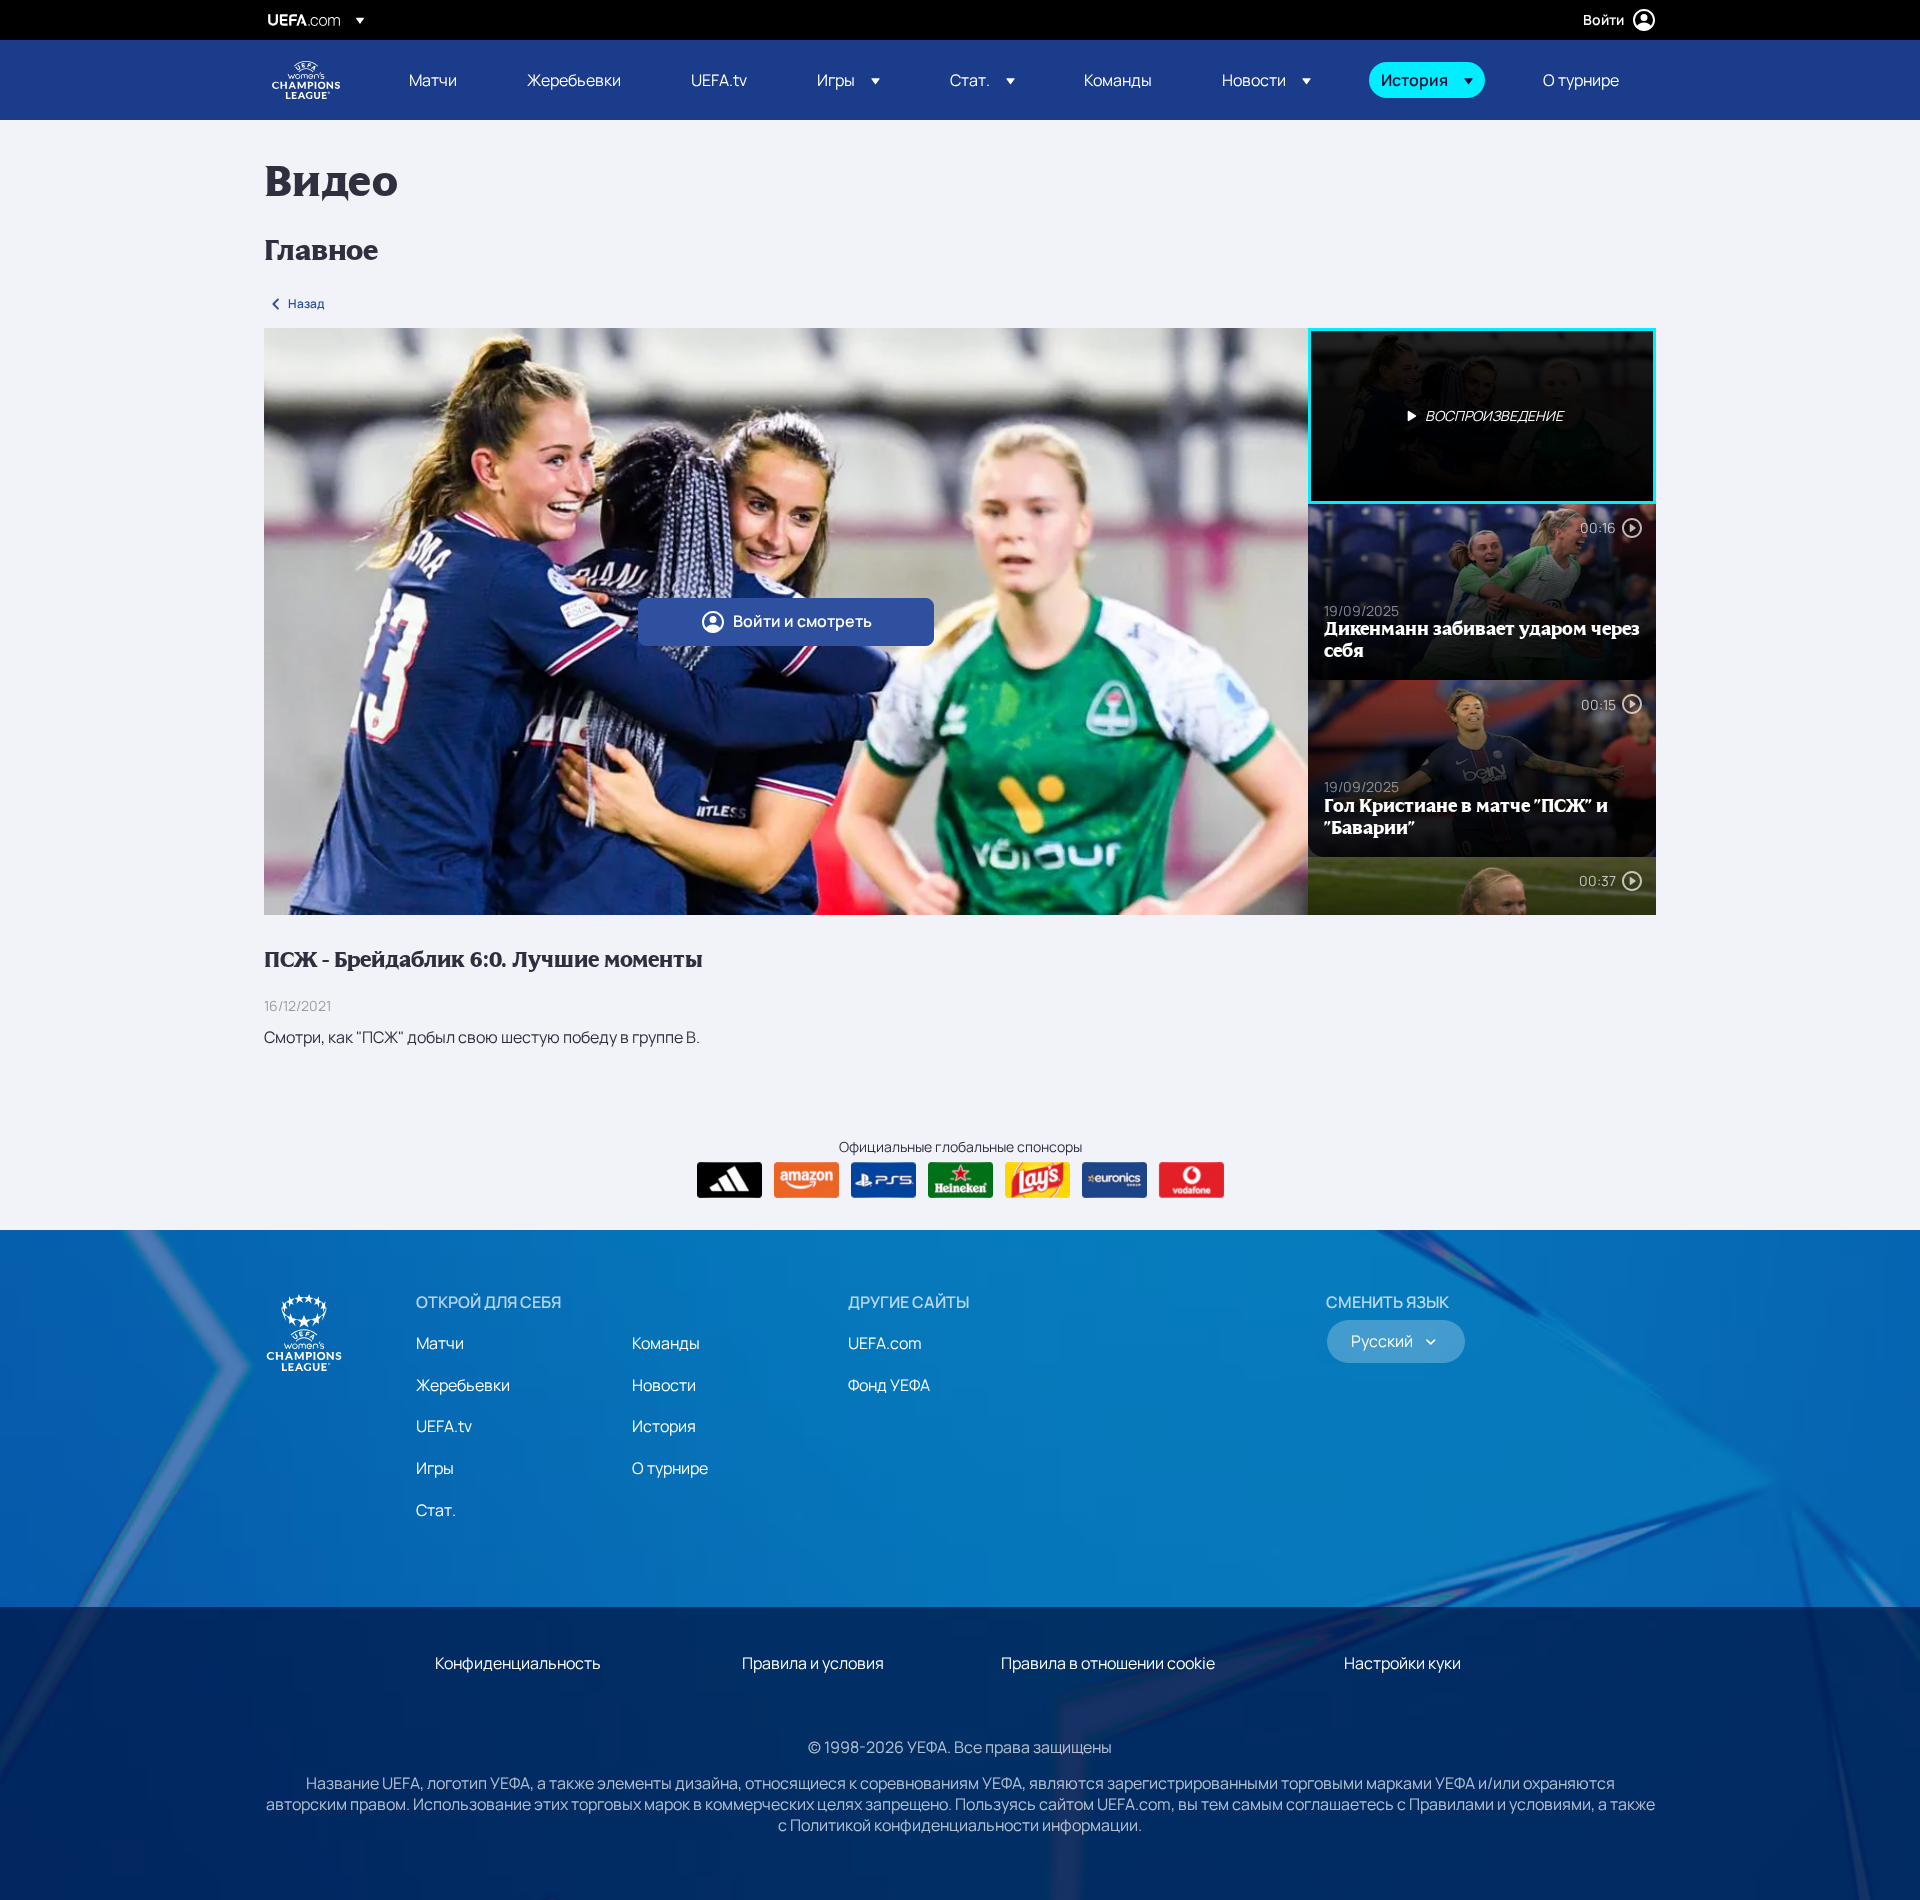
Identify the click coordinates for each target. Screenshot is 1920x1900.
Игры (435, 1468)
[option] (1482, 416)
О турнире (670, 1468)
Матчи (440, 1343)
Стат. (436, 1510)
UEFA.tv (444, 1426)
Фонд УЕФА (889, 1385)
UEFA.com (885, 1343)
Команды (666, 1343)
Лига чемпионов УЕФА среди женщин (306, 80)
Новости (664, 1385)
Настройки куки (1402, 1663)
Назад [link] (306, 303)
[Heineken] (960, 1180)
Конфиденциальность (518, 1663)
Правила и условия (813, 1663)
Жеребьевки (463, 1385)
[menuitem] (443, 80)
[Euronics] (1114, 1180)
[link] (433, 80)
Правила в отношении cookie (1108, 1663)
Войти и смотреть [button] (802, 621)
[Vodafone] (1191, 1180)
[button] (848, 80)
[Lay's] (1037, 1180)
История (664, 1426)
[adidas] (729, 1180)
